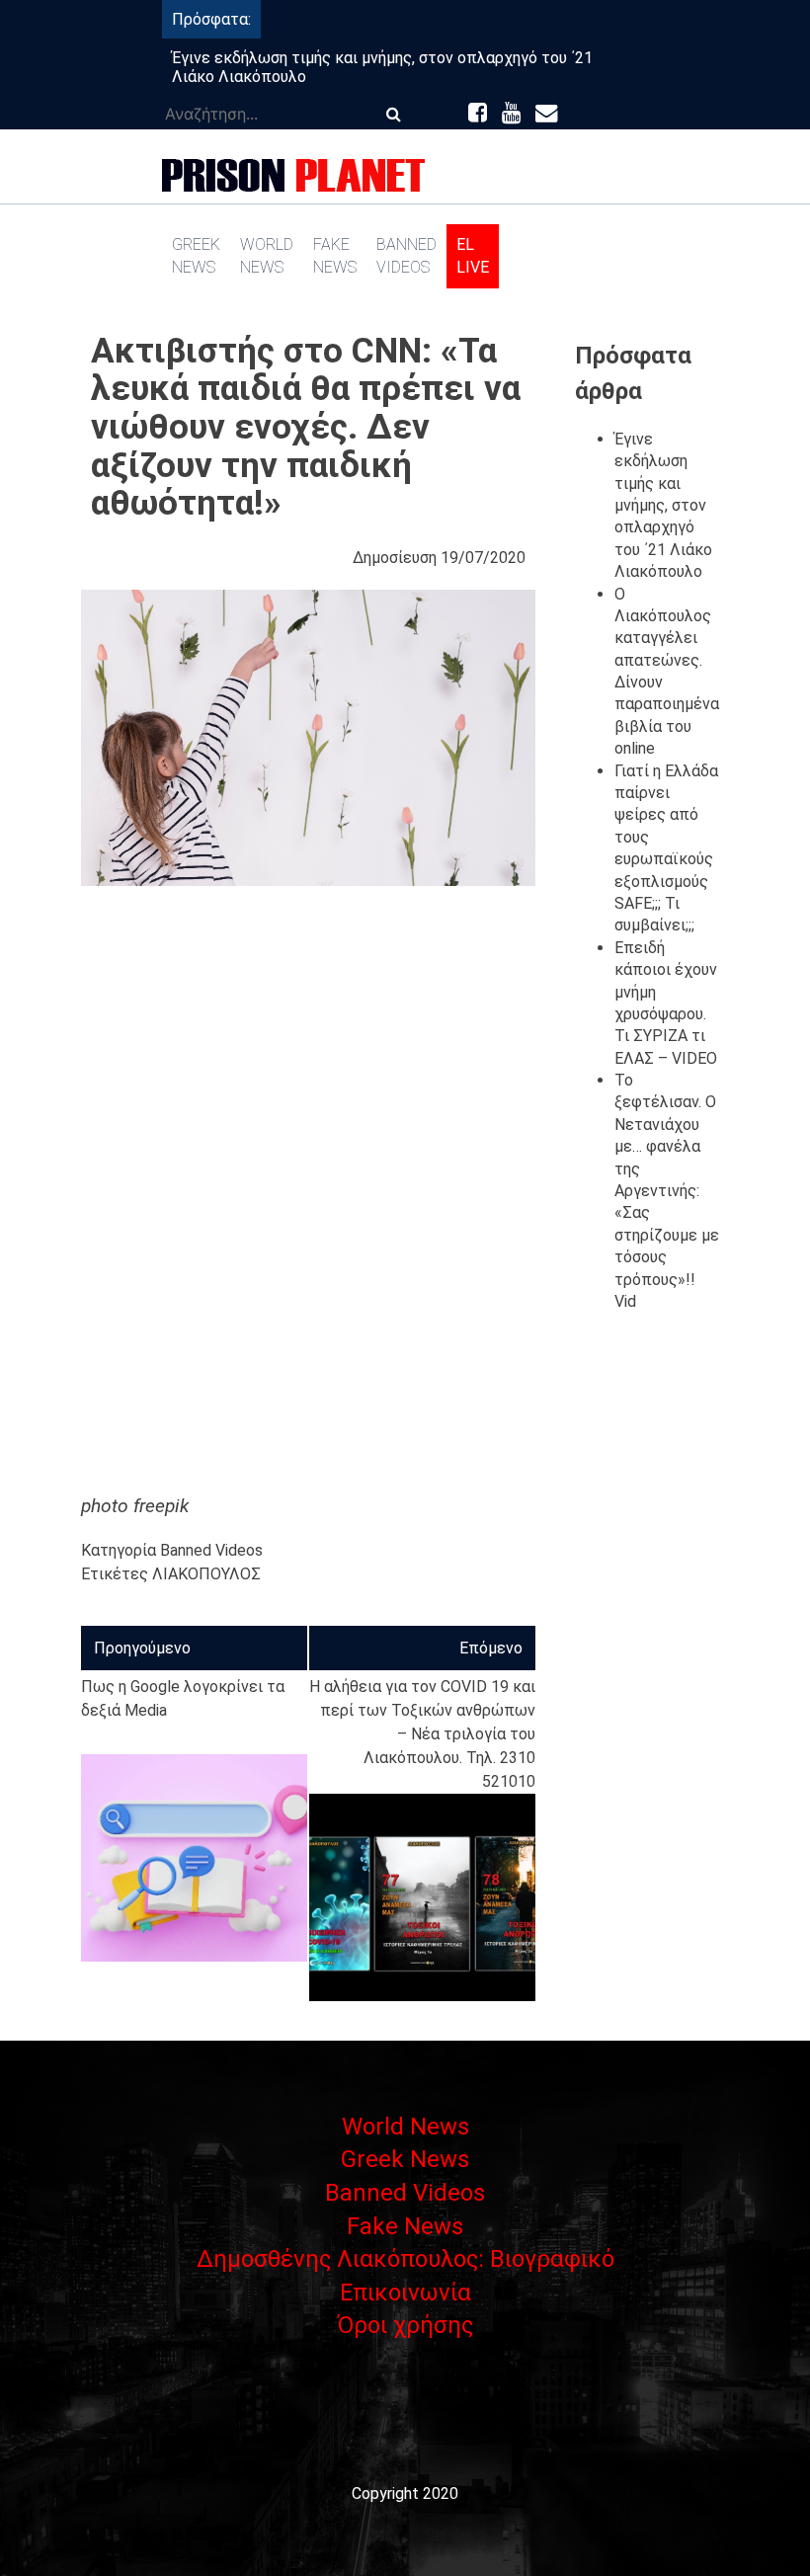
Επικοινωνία (405, 2293)
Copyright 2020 (405, 2494)
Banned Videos (406, 255)
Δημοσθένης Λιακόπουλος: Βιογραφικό (405, 2259)
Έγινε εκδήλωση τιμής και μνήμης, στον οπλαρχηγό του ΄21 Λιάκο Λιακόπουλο (663, 505)
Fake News (335, 255)
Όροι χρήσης (405, 2325)
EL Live (473, 255)
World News (267, 255)
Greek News (196, 255)
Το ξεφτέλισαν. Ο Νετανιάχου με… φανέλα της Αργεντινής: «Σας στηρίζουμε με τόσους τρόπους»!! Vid (667, 1191)
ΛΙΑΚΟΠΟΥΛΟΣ (206, 1574)
